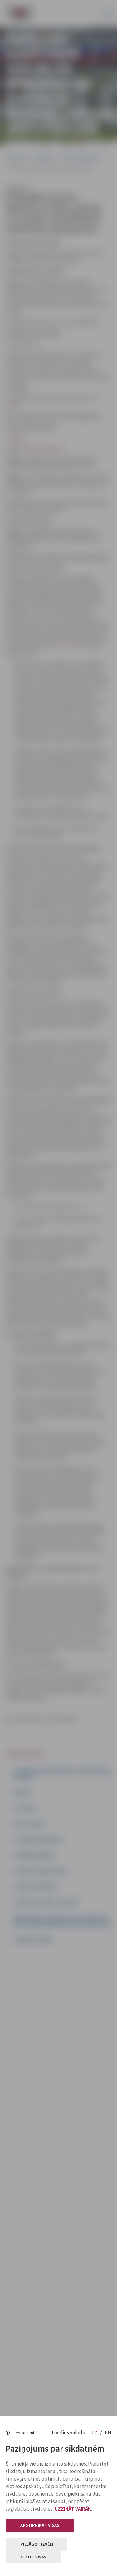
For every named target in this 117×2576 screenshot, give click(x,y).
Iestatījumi (24, 2433)
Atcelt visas (33, 2557)
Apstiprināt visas (40, 2525)
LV (95, 2432)
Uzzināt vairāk (73, 2509)
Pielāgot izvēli (37, 2544)
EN (108, 2432)
